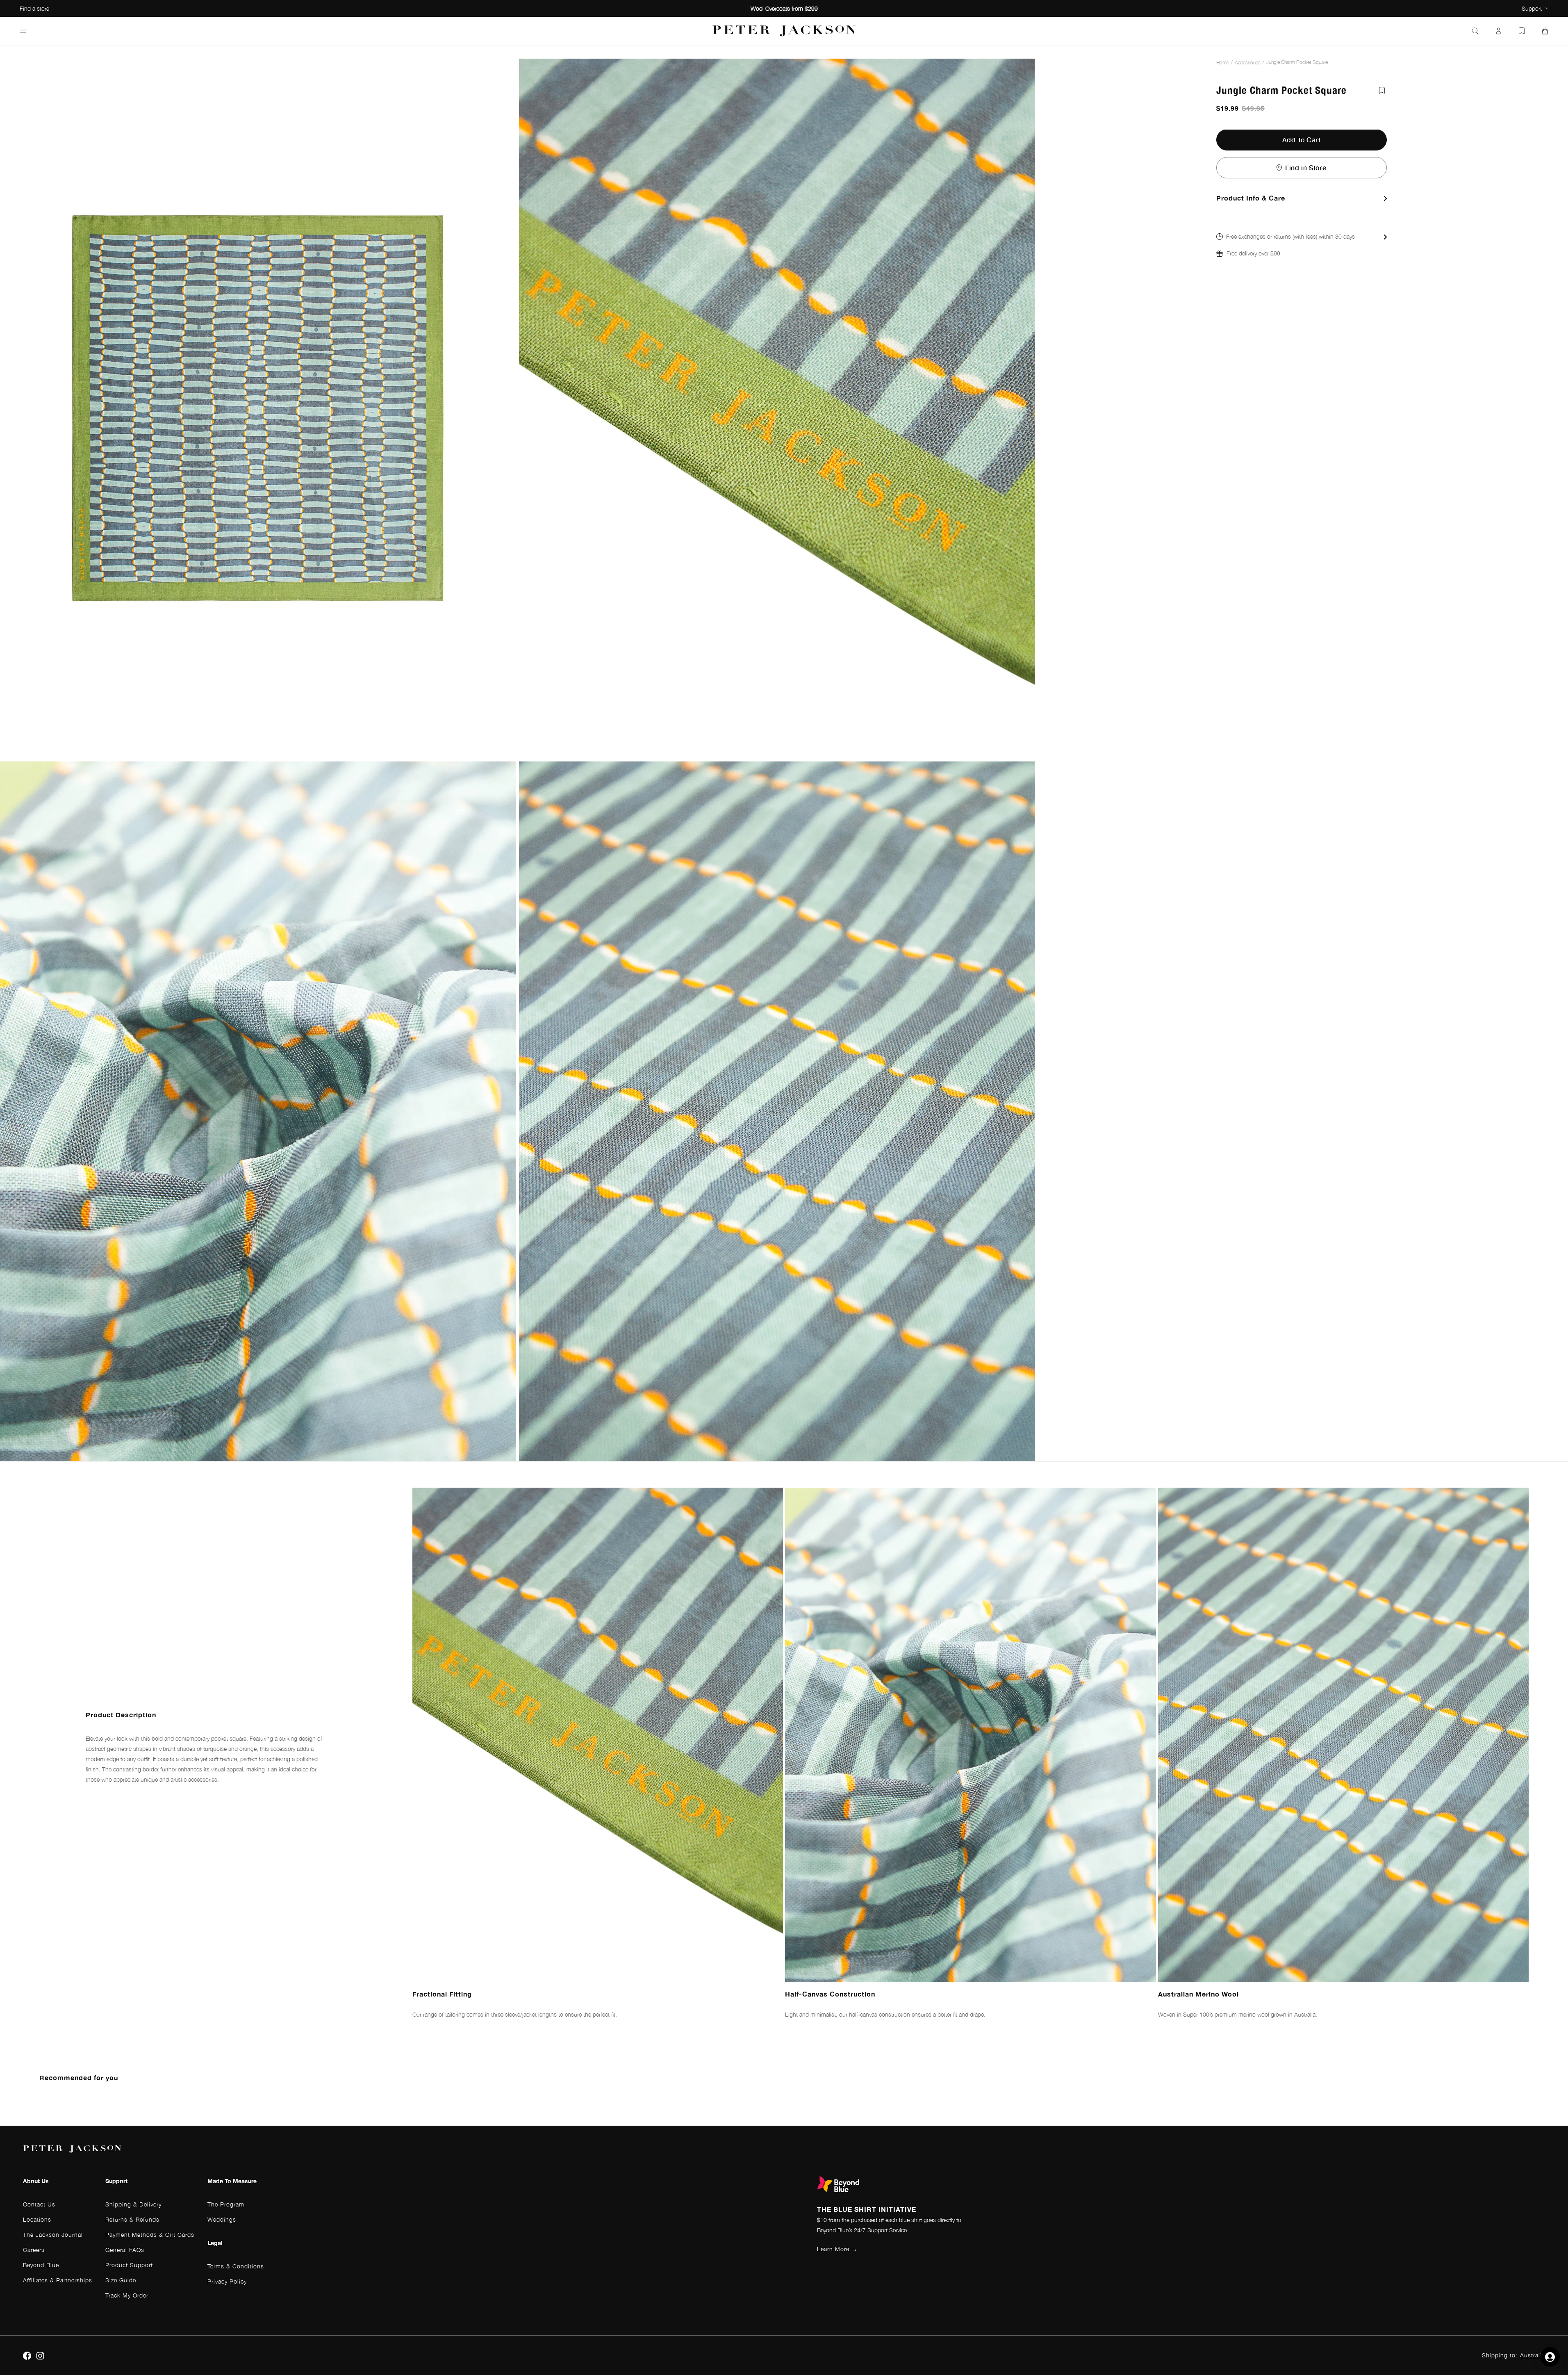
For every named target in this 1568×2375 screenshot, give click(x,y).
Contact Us (39, 2204)
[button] (1302, 245)
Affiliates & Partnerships (58, 2280)
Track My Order (127, 2295)
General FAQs (125, 2250)
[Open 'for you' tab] (1550, 2357)
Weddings (222, 2219)
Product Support (129, 2265)
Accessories (1248, 63)
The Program (226, 2204)
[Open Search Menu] (1475, 31)
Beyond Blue (41, 2265)
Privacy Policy (227, 2281)
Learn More (837, 2249)
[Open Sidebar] (23, 31)
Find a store (34, 8)
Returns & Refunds (132, 2219)
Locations (37, 2219)
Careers (34, 2250)
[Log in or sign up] (1499, 31)
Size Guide (121, 2280)
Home (1223, 63)
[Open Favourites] (1522, 31)
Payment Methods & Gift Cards (150, 2235)
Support (1532, 8)
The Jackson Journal (53, 2235)
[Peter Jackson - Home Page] (784, 31)
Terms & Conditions (236, 2266)
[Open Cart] (1545, 31)
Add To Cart (1302, 140)
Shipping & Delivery (133, 2204)
